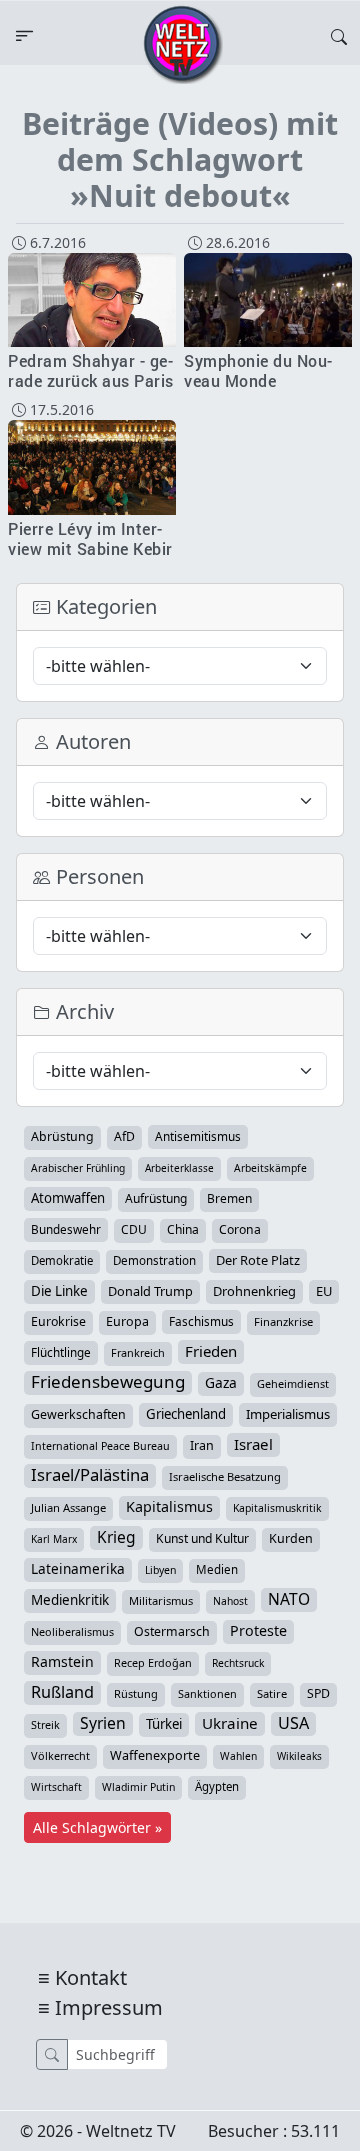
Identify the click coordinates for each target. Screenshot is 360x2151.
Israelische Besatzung (225, 1476)
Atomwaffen (68, 1198)
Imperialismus (288, 1414)
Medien (217, 1569)
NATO (289, 1599)
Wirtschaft (56, 1787)
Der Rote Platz (258, 1260)
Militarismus (161, 1600)
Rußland (62, 1692)
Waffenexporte (155, 1755)
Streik (45, 1724)
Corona (240, 1229)
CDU (134, 1229)
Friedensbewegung (108, 1382)
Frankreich (138, 1352)
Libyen (160, 1570)
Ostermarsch (172, 1631)
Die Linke (59, 1291)
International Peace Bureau (100, 1446)
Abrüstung (62, 1136)
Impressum (109, 2007)
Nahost (230, 1601)
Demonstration (154, 1260)
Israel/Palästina (90, 1475)
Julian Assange (68, 1507)
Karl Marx (54, 1539)
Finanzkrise (283, 1321)
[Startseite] (183, 43)
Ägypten (217, 1786)
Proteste (258, 1630)
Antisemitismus (198, 1136)
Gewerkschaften (78, 1414)
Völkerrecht (60, 1755)
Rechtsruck (238, 1663)
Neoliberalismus (72, 1631)
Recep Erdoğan (153, 1662)
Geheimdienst (293, 1383)
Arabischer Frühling (78, 1168)
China (183, 1229)
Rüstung (136, 1693)
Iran (202, 1445)
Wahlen (238, 1756)
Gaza (221, 1382)
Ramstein (62, 1661)
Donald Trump (150, 1291)
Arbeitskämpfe (270, 1168)
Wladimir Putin (138, 1787)
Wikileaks (299, 1756)
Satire (272, 1693)
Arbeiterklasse (179, 1168)
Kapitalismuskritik (277, 1508)
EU (324, 1291)
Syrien (103, 1723)
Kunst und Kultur (202, 1538)
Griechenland (186, 1414)
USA (293, 1723)
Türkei (164, 1724)
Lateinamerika (78, 1568)
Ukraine (230, 1723)
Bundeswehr (66, 1229)
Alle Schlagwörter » (97, 1827)
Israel (253, 1444)
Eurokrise (58, 1321)
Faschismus (201, 1321)
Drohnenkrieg (254, 1291)
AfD (124, 1136)
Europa (127, 1321)
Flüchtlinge (61, 1352)
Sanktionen (207, 1693)
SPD (318, 1693)
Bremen (229, 1198)
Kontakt (91, 1977)
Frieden (211, 1351)
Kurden (291, 1538)
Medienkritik (70, 1600)
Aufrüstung (156, 1198)
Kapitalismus (169, 1506)
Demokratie (62, 1260)
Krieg (116, 1537)
